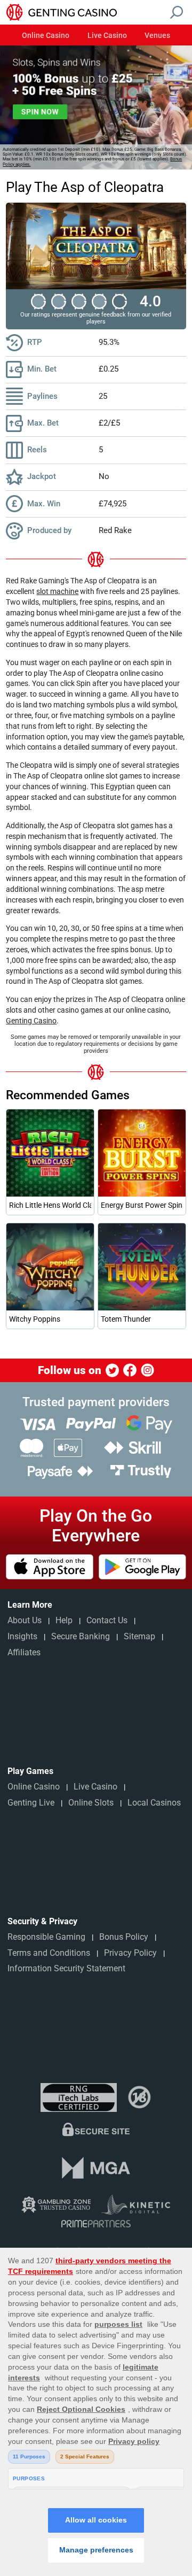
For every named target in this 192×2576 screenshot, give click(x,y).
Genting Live (31, 1803)
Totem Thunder (126, 1319)
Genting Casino (31, 1021)
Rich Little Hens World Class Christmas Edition (50, 1205)
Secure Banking (81, 1636)
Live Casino (107, 36)
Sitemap (139, 1636)
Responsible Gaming (46, 1937)
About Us (25, 1620)
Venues (157, 36)
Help (64, 1620)
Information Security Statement (66, 1968)
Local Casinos (154, 1803)
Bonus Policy (124, 1937)
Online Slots (91, 1803)
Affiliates (24, 1652)
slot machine (57, 591)
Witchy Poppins (35, 1319)
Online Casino (46, 36)
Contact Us (107, 1620)
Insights (22, 1636)
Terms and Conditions (49, 1953)
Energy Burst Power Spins (142, 1205)
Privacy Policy (130, 1953)
